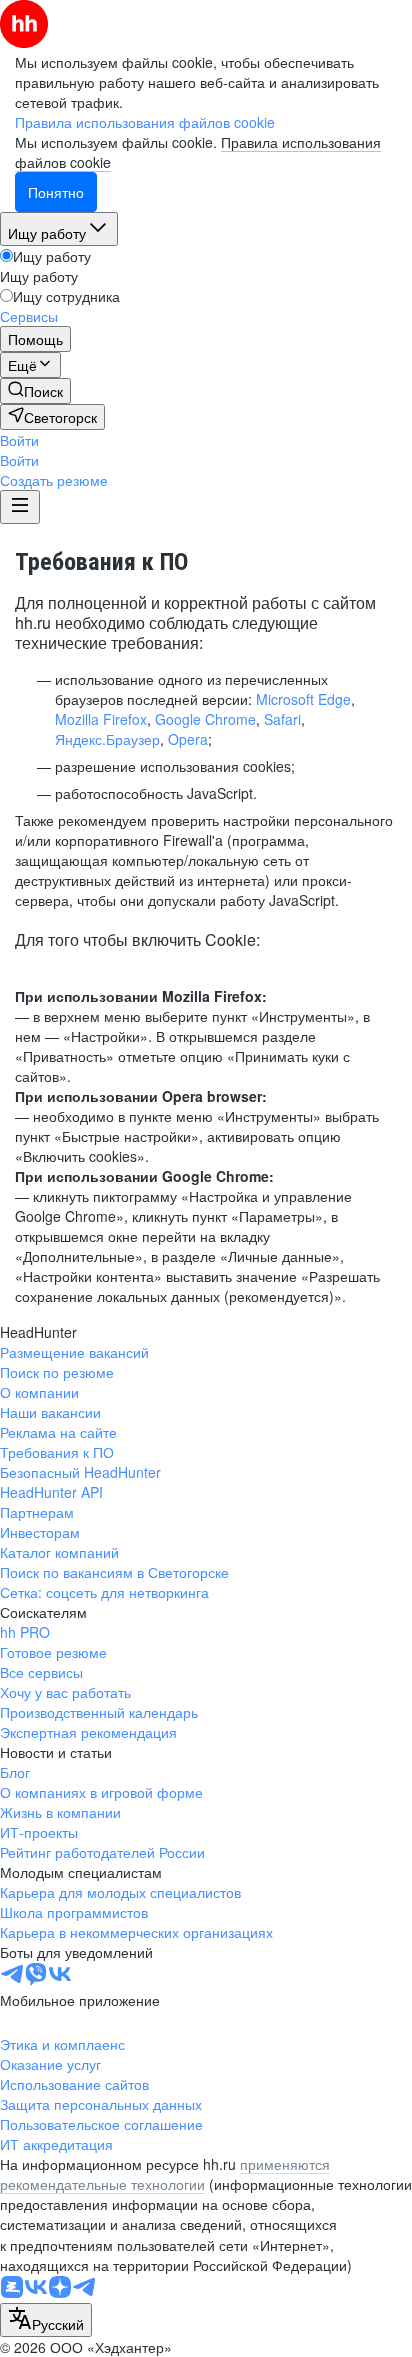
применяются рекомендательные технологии (165, 2174)
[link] (35, 391)
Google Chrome (205, 719)
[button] (19, 440)
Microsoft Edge (303, 699)
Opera (188, 739)
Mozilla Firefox (101, 719)
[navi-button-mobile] (20, 507)
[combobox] (46, 2320)
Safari (282, 719)
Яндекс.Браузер (107, 739)
